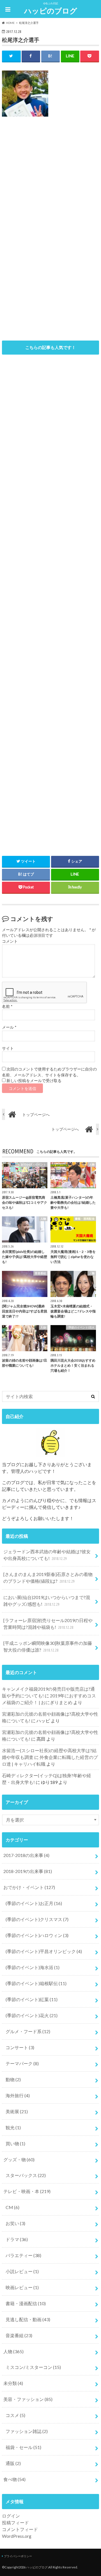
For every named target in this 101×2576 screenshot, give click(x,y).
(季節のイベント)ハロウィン (37, 1935)
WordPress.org (17, 2536)
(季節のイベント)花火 (32, 2015)
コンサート (20, 2047)
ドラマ (17, 2239)
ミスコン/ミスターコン (33, 2367)
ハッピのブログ (51, 11)
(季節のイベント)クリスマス (37, 1919)
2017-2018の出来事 (26, 1855)
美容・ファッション (28, 2399)
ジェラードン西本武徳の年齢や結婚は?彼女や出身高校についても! (47, 1555)
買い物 (15, 2143)
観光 (13, 2127)
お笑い (15, 2223)
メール (9, 1027)
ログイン (11, 2516)
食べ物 (14, 2479)
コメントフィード (20, 2529)
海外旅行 (18, 2095)
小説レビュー (22, 2271)
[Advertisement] (50, 181)
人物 (13, 2351)
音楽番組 (19, 2335)
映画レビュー (22, 2287)
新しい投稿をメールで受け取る (34, 1081)
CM (12, 2207)
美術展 (17, 2111)
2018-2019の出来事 (28, 1871)
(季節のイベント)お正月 (34, 1903)
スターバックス (26, 2175)
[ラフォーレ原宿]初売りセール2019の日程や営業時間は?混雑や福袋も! (48, 1624)
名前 (7, 1006)
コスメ (15, 2415)
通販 (13, 2463)
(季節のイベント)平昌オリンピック (44, 1951)
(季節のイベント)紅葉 (32, 1999)
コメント (10, 941)
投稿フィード (15, 2522)
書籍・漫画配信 (26, 2303)
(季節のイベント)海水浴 (33, 1967)
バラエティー (23, 2255)
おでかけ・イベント (29, 1887)
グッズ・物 (19, 2159)
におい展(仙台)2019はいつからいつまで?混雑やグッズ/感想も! (47, 1601)
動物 (13, 2079)
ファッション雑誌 (27, 2431)
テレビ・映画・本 (27, 2191)
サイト (8, 1048)
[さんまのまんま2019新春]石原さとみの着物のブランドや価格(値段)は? (48, 1578)
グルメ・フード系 (28, 2031)
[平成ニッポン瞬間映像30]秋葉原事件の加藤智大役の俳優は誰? (48, 1646)
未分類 (13, 2383)
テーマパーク (22, 2063)
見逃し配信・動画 (28, 2319)
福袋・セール (23, 2447)
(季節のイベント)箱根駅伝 (36, 1983)
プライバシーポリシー (18, 2556)
